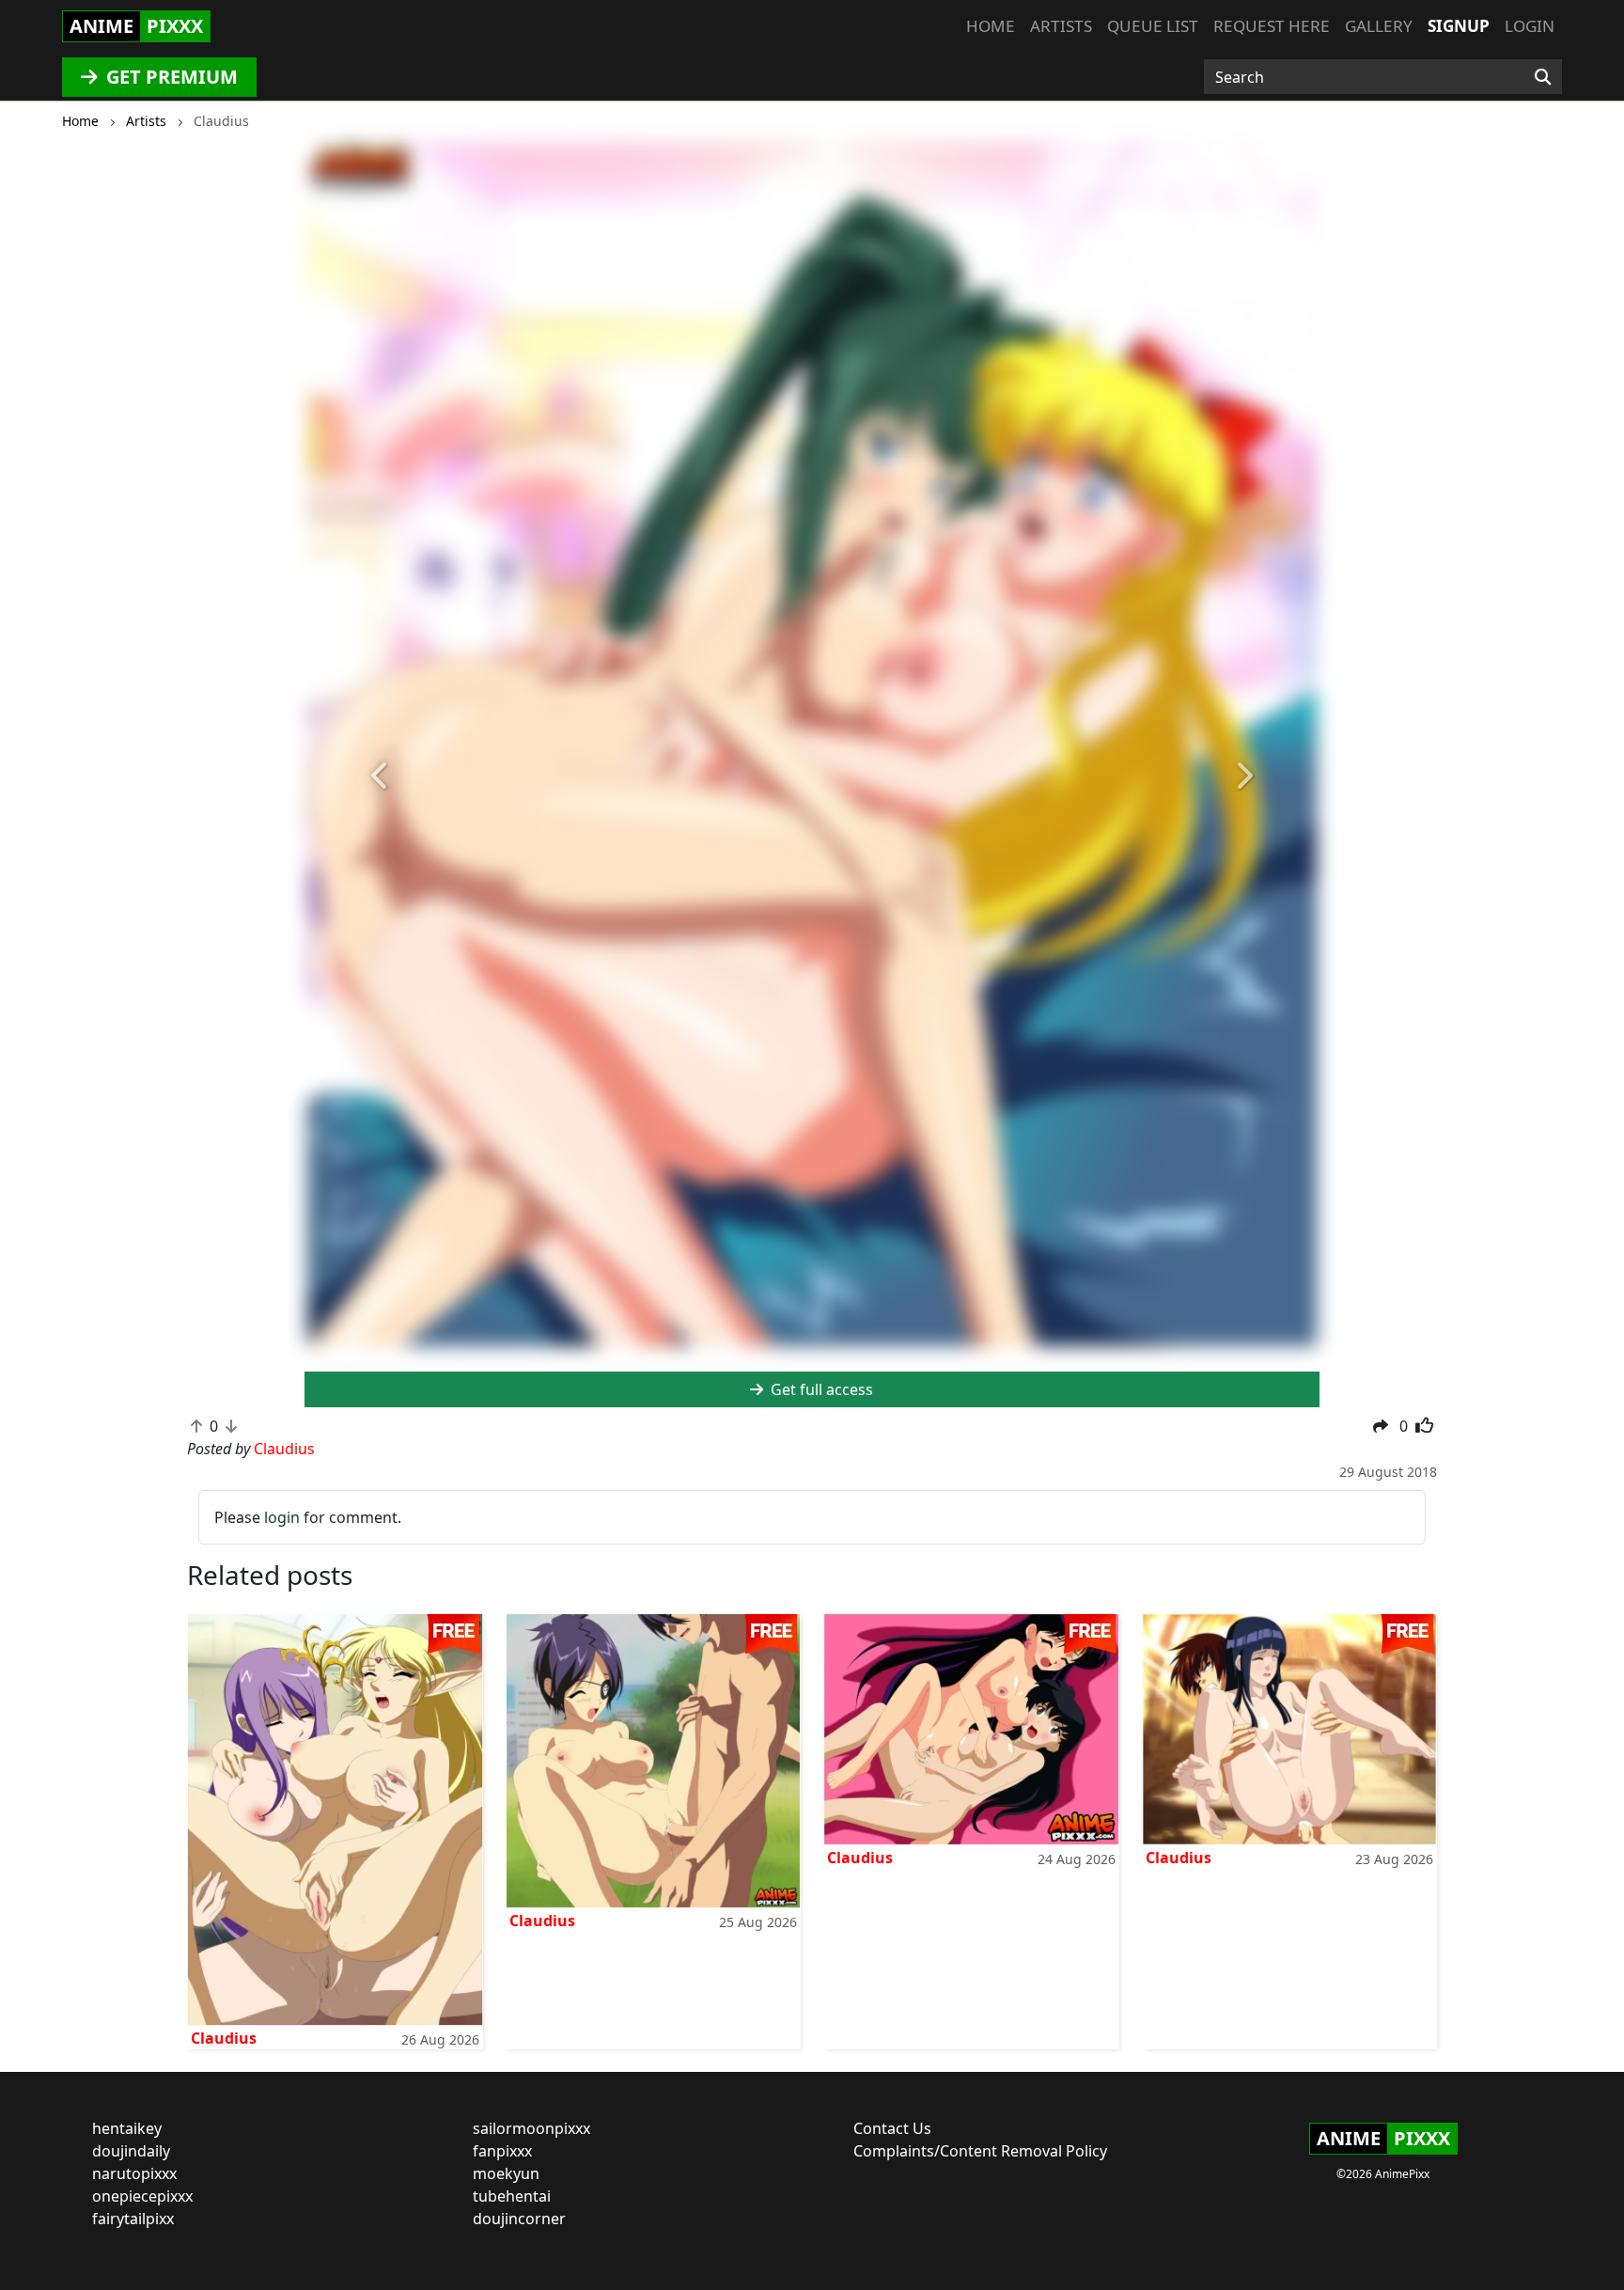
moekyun (506, 2173)
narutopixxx (134, 2173)
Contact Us (892, 2128)
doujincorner (519, 2219)
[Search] (1543, 77)
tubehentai (512, 2196)
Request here (1272, 26)
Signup (1459, 26)
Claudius (224, 2038)
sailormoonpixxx (531, 2128)
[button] (381, 777)
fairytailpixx (133, 2219)
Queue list (1153, 26)
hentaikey (127, 2128)
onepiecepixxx (142, 2196)
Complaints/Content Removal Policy (980, 2151)
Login (1530, 26)
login (282, 1517)
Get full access (820, 1389)
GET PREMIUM (170, 77)
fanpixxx (502, 2151)
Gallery (1379, 26)
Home (991, 26)
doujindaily (131, 2151)
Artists (1061, 26)
